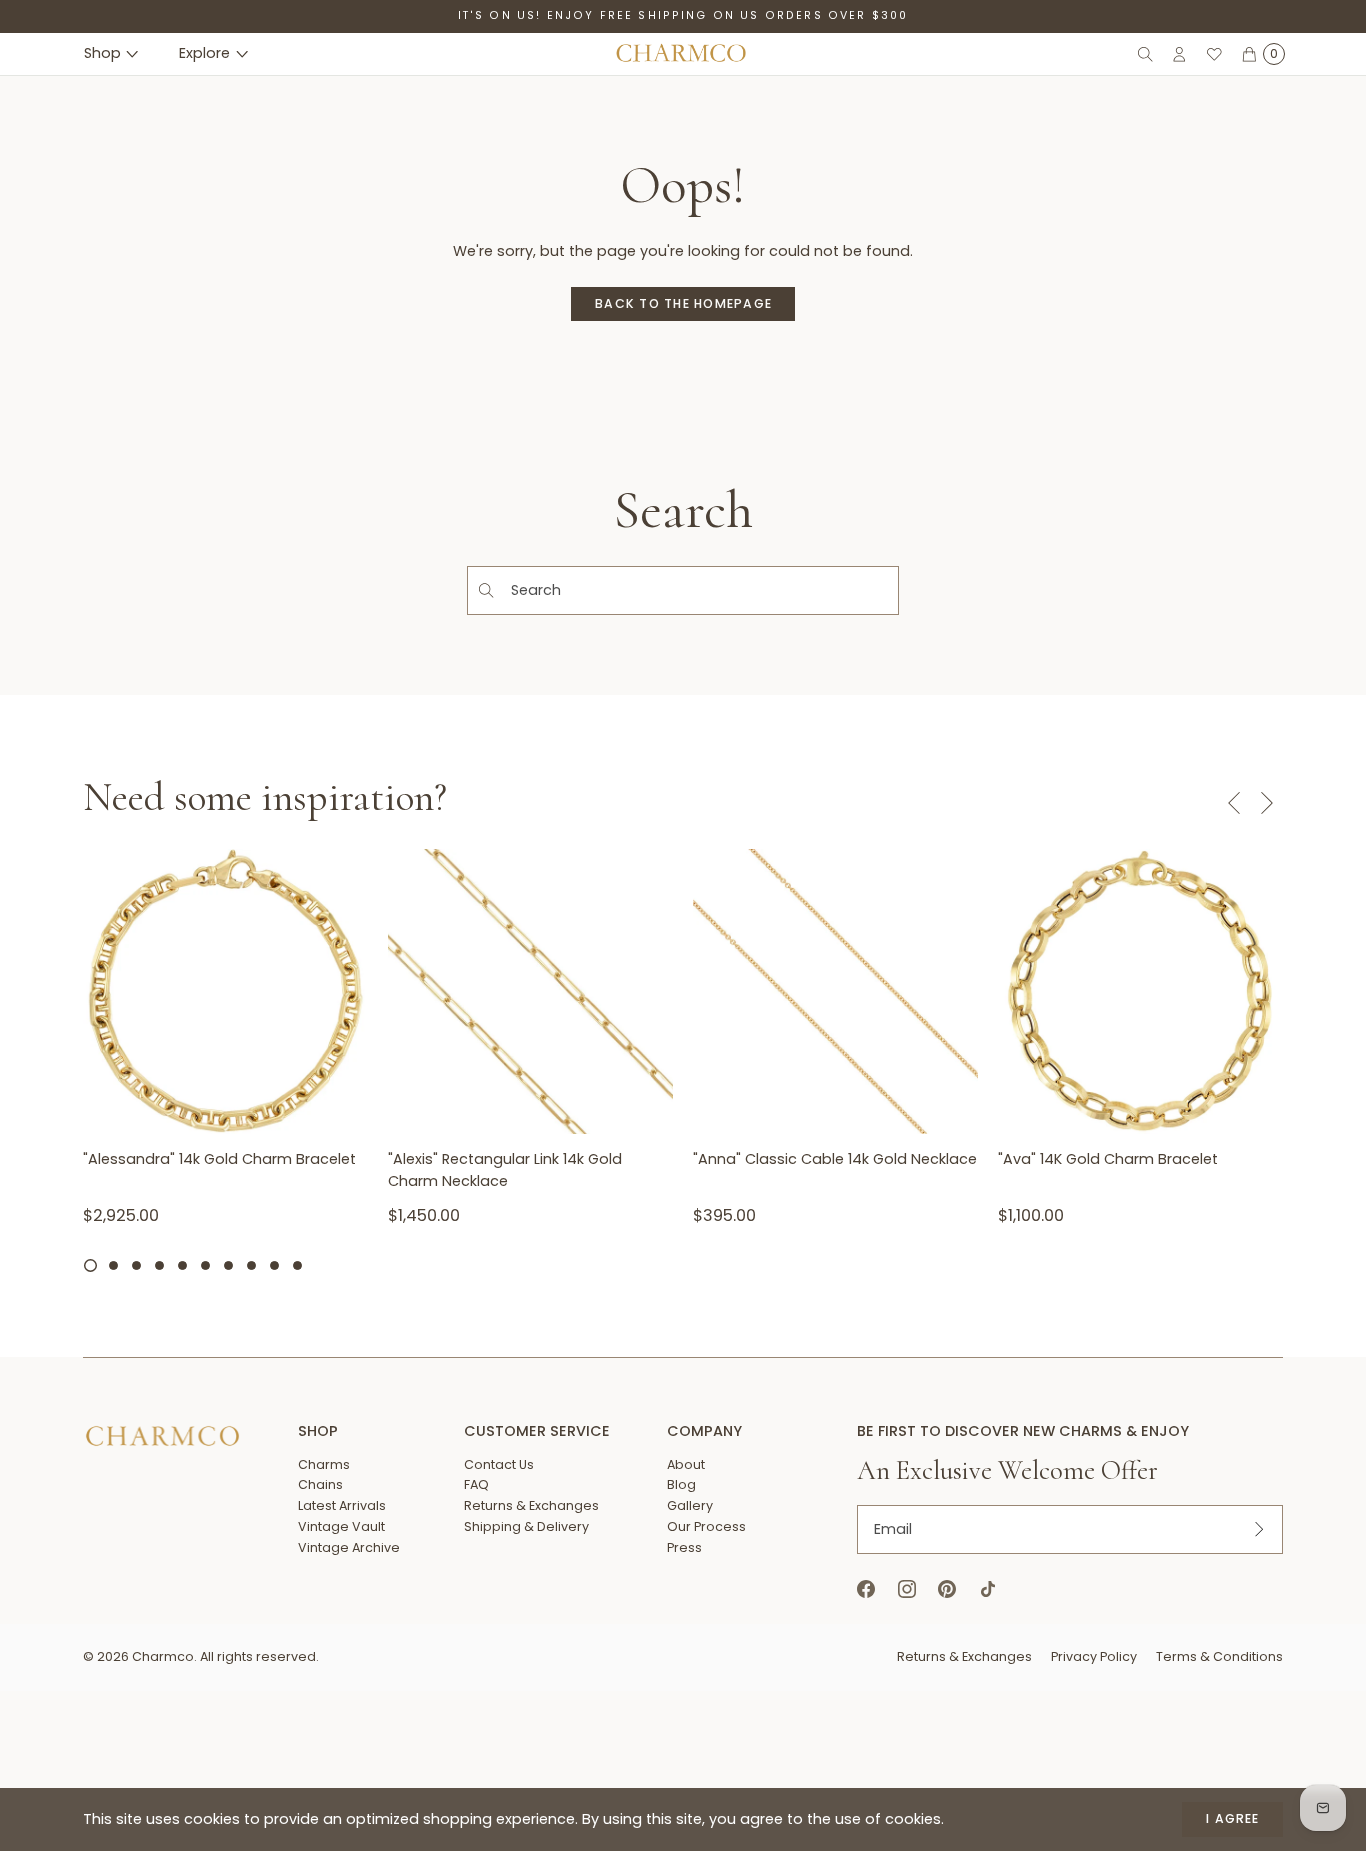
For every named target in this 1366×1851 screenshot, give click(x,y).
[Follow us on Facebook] (866, 1589)
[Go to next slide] (1266, 802)
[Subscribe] (1259, 1529)
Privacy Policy (1094, 1656)
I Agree (1233, 1818)
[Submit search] (485, 590)
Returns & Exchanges (964, 1656)
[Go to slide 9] (274, 1265)
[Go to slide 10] (297, 1265)
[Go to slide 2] (113, 1265)
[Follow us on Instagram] (906, 1589)
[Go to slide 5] (182, 1265)
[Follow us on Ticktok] (987, 1589)
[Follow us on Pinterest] (947, 1589)
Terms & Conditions (1219, 1656)
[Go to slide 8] (251, 1265)
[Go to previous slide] (1233, 802)
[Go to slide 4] (159, 1265)
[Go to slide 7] (228, 1265)
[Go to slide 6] (205, 1265)
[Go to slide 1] (90, 1264)
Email (893, 1529)
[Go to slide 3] (136, 1265)
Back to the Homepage (683, 303)
